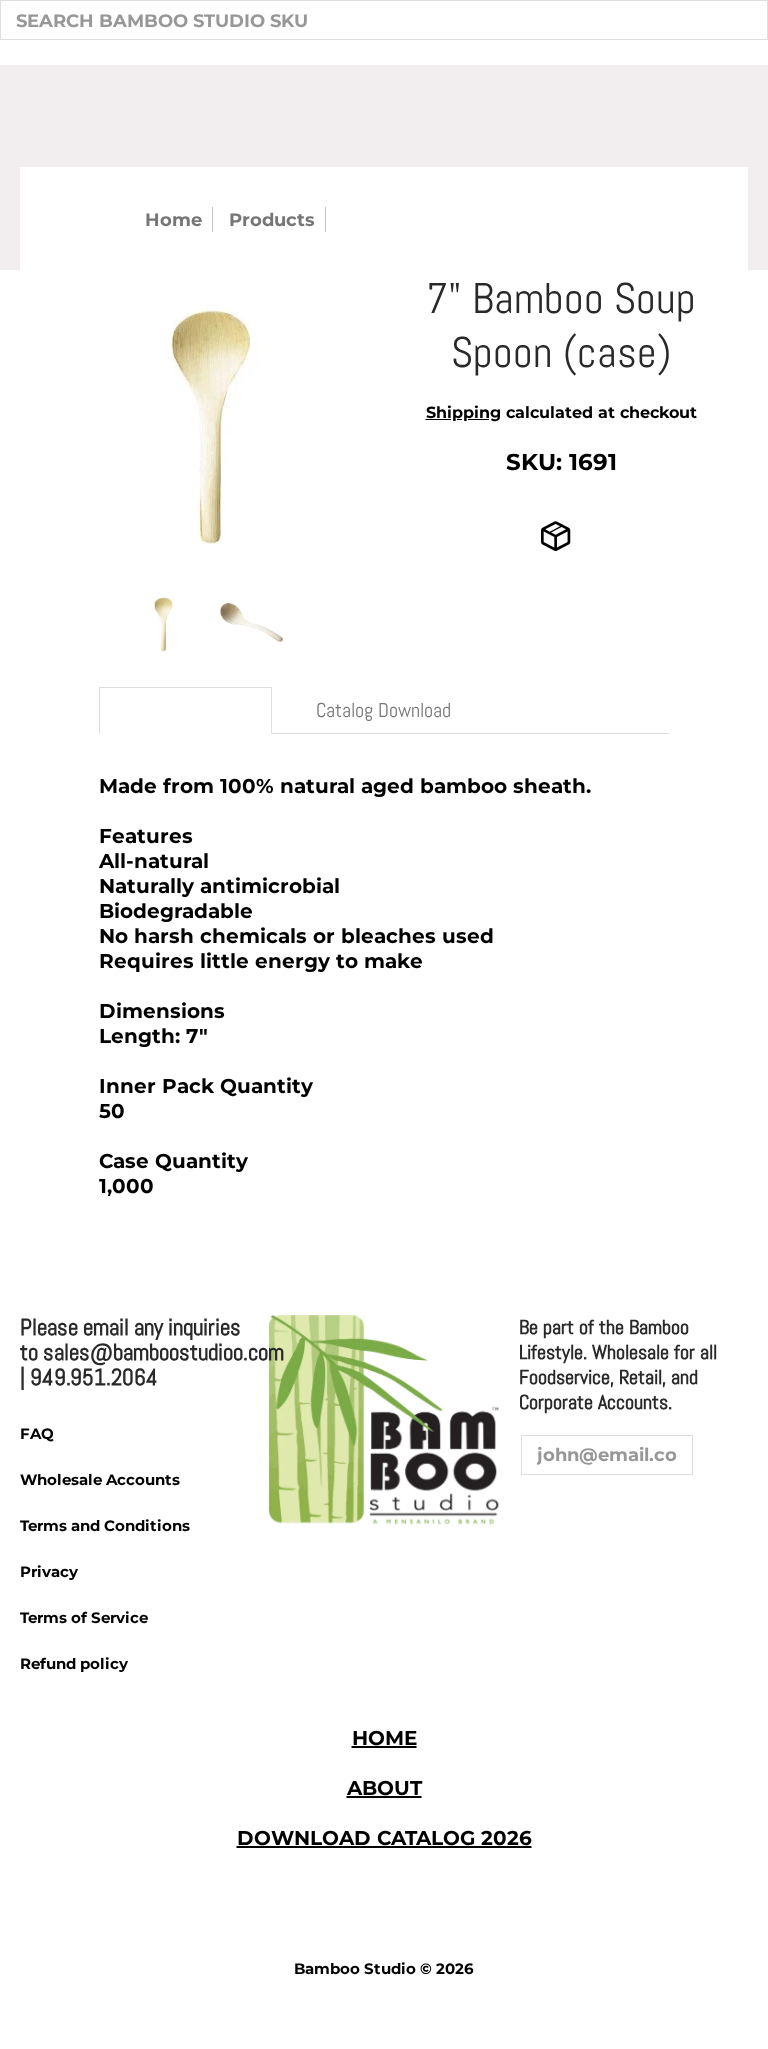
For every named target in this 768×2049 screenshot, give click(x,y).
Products (272, 219)
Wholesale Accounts (100, 1479)
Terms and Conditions (105, 1525)
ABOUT (384, 1788)
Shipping (463, 412)
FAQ (37, 1433)
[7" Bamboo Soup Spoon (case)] (163, 622)
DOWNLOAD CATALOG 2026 (384, 1838)
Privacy (49, 1571)
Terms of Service (84, 1617)
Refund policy (74, 1663)
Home (173, 219)
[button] (537, 1513)
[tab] (185, 710)
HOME (384, 1738)
